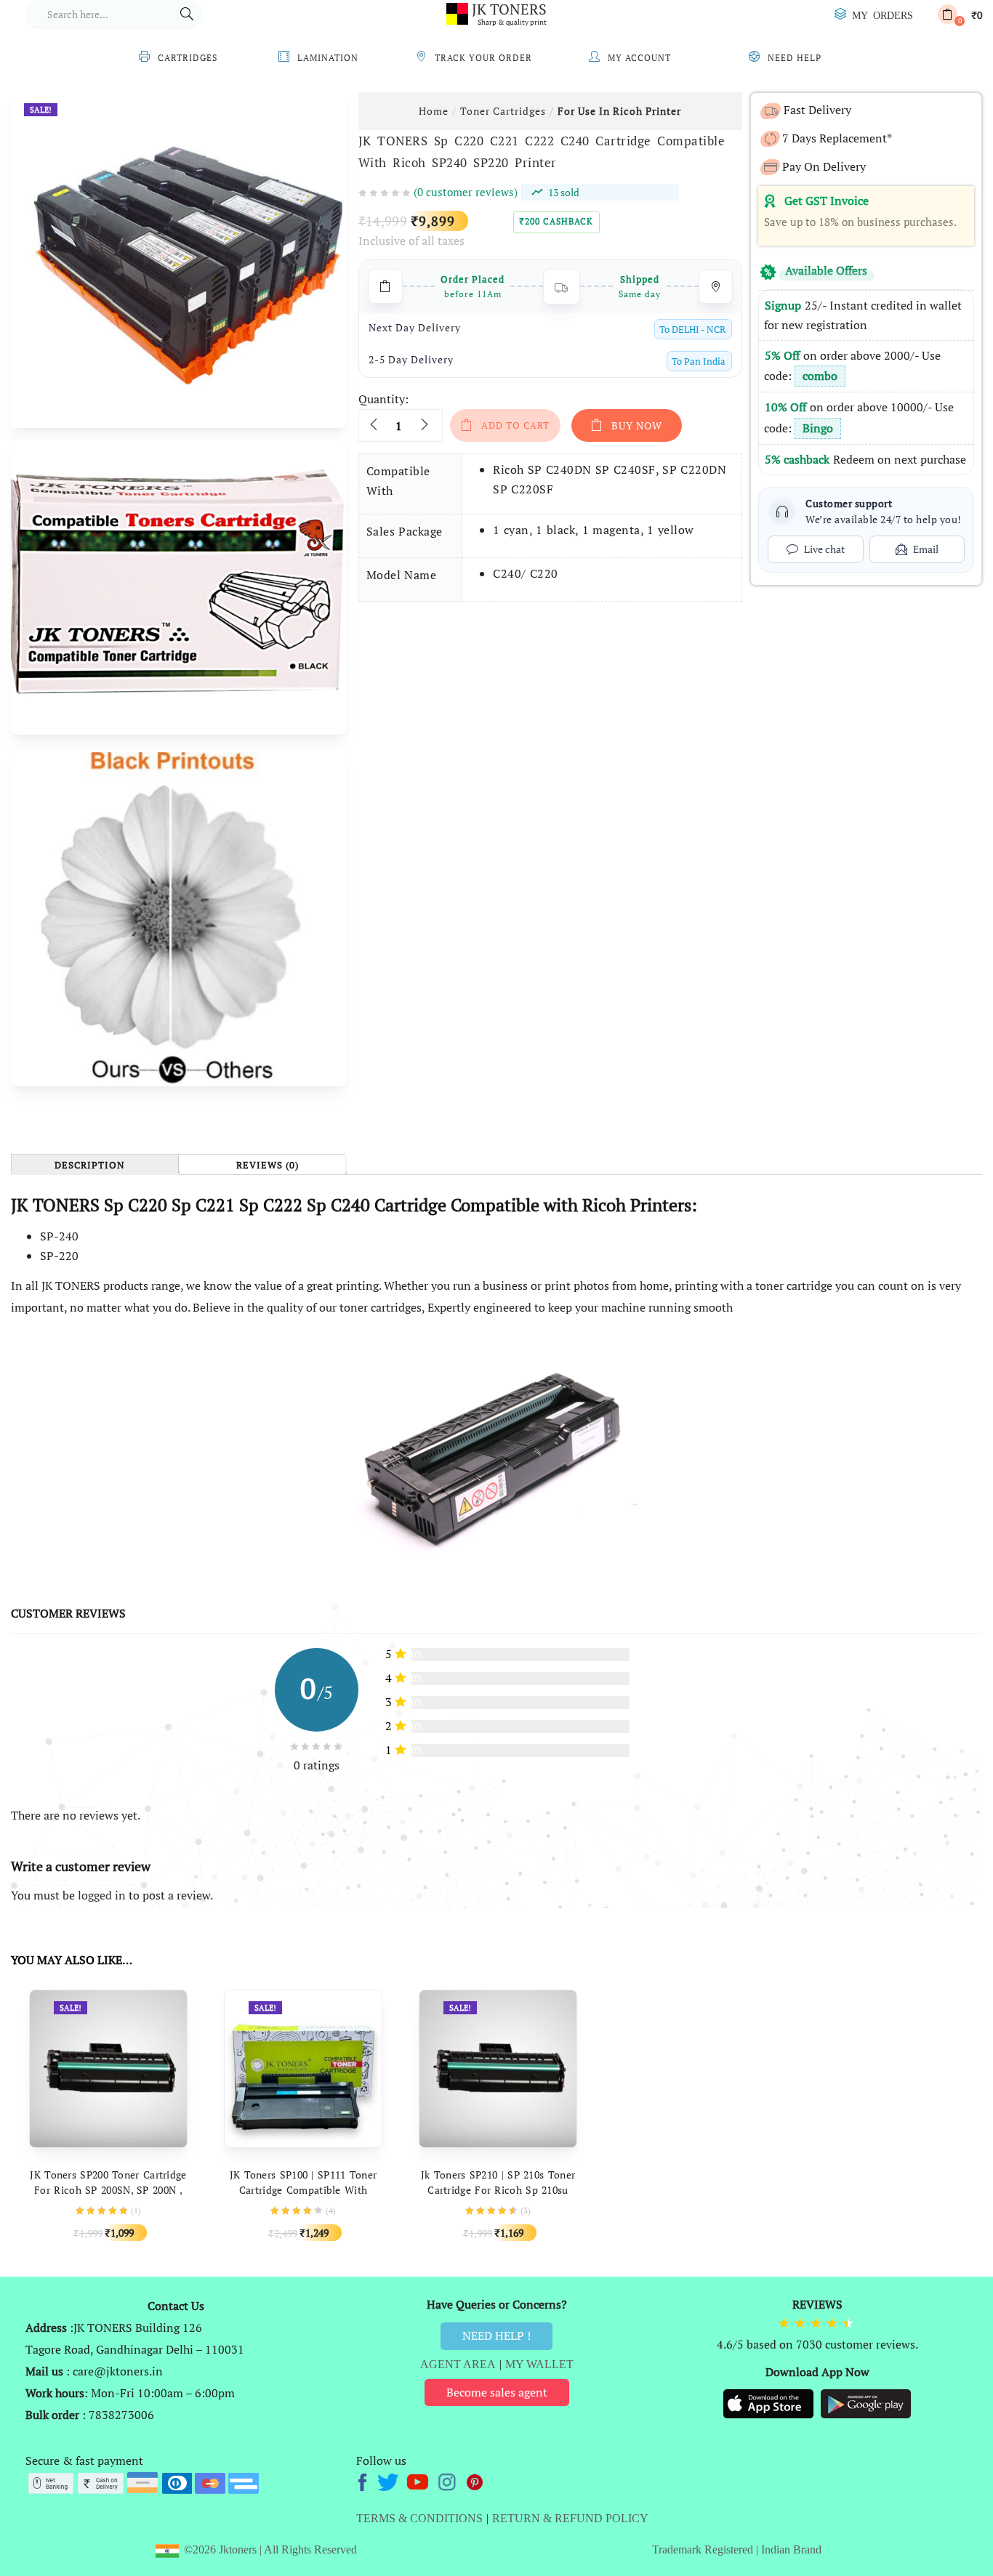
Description (90, 1166)
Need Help (795, 58)
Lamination (328, 58)
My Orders (883, 15)
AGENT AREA (458, 2364)
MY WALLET (539, 2364)
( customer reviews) (466, 192)
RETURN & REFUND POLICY (570, 2518)
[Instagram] (448, 2480)
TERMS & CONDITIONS (419, 2518)
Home (434, 111)
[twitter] (390, 2480)
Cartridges (188, 58)
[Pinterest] (475, 2480)
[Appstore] (770, 2402)
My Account (639, 58)
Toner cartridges (503, 111)
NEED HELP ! (496, 2335)
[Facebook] (365, 2480)
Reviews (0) (268, 1166)
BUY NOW (637, 425)
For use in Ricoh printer (619, 111)
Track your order (483, 58)
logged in (102, 1895)
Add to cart (515, 425)
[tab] (95, 1164)
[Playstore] (866, 2402)
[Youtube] (419, 2480)
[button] (960, 14)
